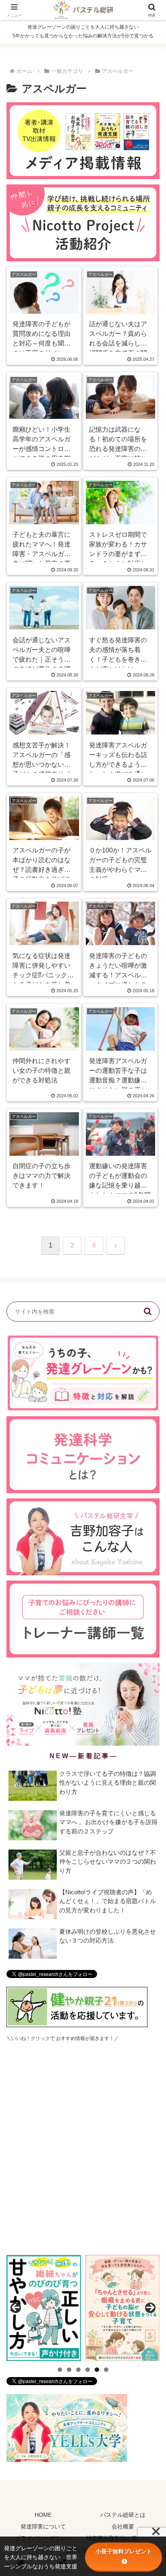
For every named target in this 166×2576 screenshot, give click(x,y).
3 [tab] (78, 2370)
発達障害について (43, 2526)
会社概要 (123, 2526)
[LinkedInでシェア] (83, 2244)
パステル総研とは (123, 2515)
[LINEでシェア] (138, 2222)
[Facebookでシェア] (28, 2222)
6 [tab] (106, 2370)
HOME (43, 2515)
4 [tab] (88, 2370)
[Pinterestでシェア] (46, 2244)
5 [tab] (97, 2370)
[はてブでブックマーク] (101, 2222)
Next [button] (150, 2308)
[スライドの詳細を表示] (44, 2308)
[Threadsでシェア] (65, 2222)
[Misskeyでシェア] (138, 2200)
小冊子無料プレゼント (124, 2551)
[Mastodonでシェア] (65, 2200)
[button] (147, 1312)
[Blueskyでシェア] (101, 2200)
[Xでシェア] (28, 2200)
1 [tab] (60, 2370)
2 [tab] (69, 2370)
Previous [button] (16, 2308)
